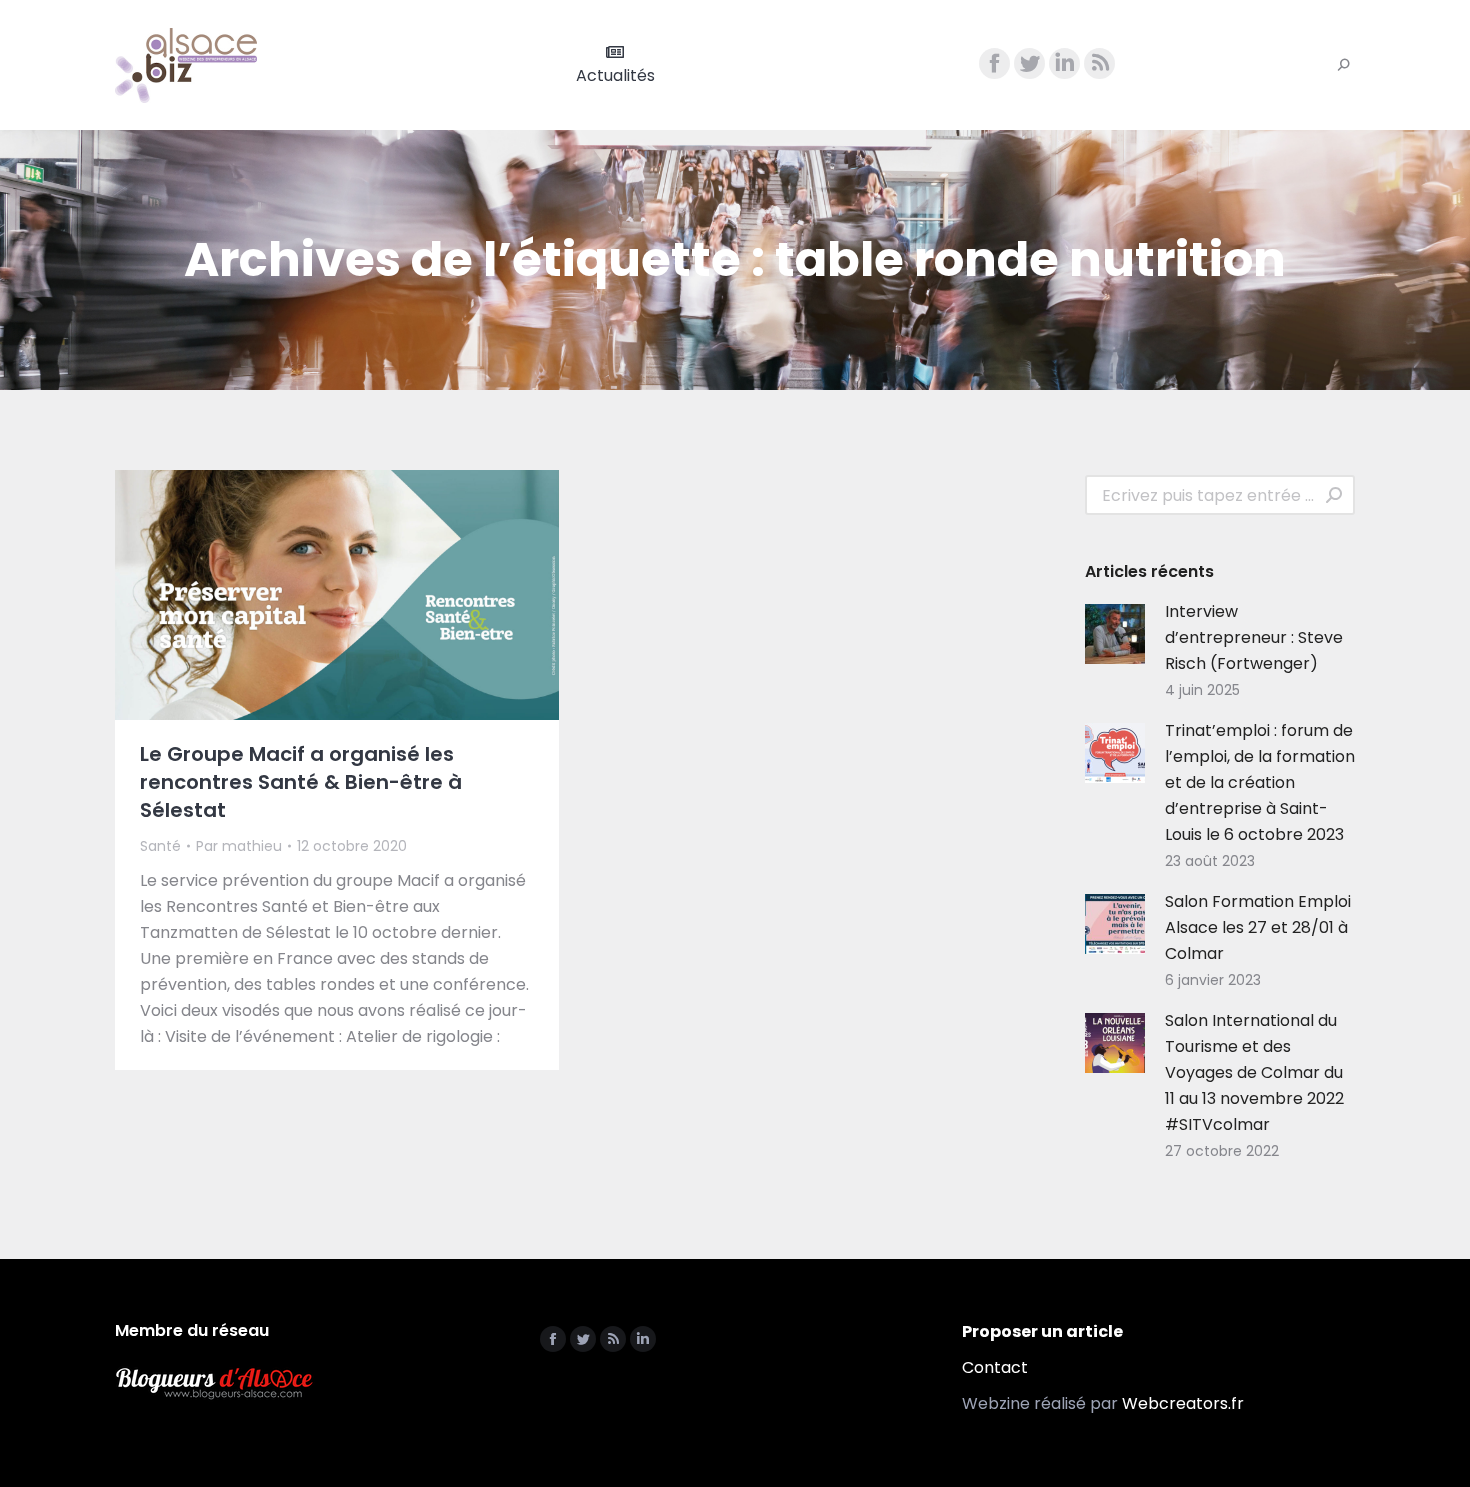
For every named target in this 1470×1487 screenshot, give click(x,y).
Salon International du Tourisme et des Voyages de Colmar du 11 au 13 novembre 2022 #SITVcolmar (1254, 1072)
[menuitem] (615, 65)
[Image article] (1115, 634)
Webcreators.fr (1183, 1403)
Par (239, 846)
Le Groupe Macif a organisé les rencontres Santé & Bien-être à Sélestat (301, 782)
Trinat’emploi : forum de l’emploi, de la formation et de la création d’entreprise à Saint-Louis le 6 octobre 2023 (1260, 782)
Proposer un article (1042, 1331)
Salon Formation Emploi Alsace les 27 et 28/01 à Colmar (1258, 927)
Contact (995, 1367)
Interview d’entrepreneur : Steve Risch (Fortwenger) (1254, 637)
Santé (160, 846)
